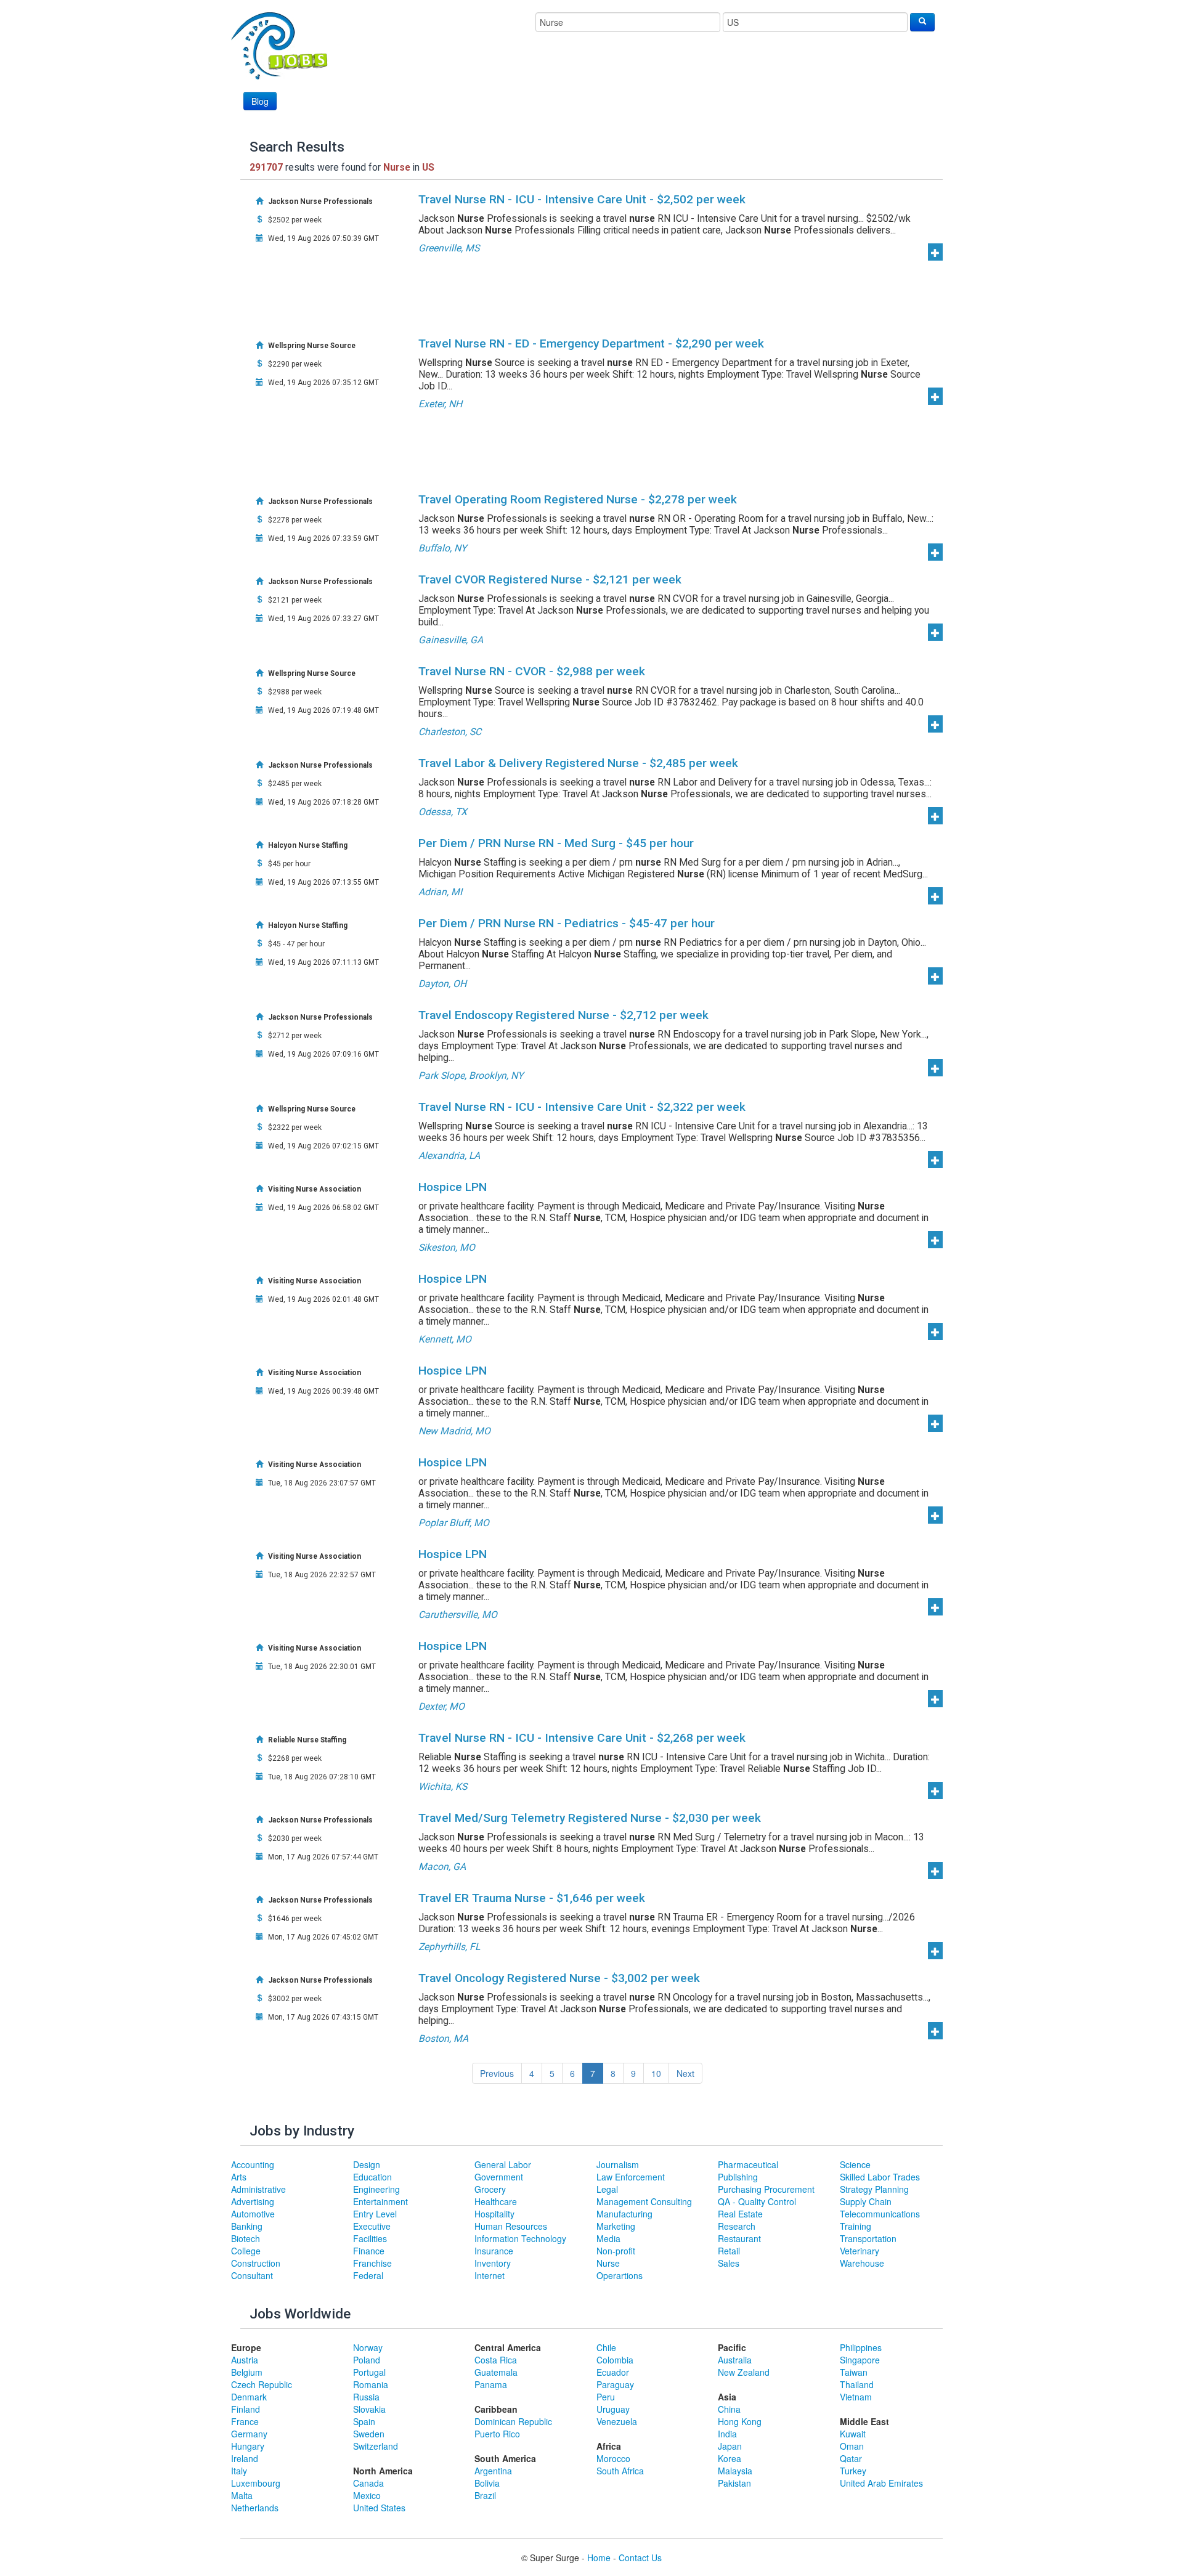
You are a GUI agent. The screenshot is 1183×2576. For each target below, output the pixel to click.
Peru (606, 2397)
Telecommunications (880, 2214)
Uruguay (613, 2409)
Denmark (249, 2397)
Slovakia (369, 2409)
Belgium (247, 2372)
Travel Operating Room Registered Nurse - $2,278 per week (578, 499)
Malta (242, 2495)
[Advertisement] (710, 78)
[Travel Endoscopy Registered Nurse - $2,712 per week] (935, 1068)
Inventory (493, 2263)
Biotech (246, 2238)
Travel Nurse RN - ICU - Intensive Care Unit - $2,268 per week (582, 1738)
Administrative (258, 2189)
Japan (730, 2446)
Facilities (370, 2238)
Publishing (738, 2177)
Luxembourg (256, 2483)
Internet (490, 2275)
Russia (366, 2397)
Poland (367, 2360)
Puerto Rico (497, 2434)
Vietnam (856, 2397)
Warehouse (862, 2263)
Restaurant (739, 2238)
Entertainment (380, 2201)
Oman (852, 2446)
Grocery (490, 2189)
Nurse (608, 2263)
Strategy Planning (874, 2189)
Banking (247, 2226)
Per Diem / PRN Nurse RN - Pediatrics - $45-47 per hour (567, 923)
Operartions (620, 2275)
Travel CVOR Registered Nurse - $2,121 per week (550, 579)
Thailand (857, 2384)
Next (685, 2073)
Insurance (494, 2251)
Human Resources (511, 2226)
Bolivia (487, 2483)
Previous (497, 2073)
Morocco (613, 2458)
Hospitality (494, 2214)
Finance (369, 2251)
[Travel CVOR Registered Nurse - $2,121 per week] (935, 632)
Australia (735, 2360)
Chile (606, 2347)
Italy (239, 2471)
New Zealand (744, 2372)
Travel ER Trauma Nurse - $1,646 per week (532, 1898)
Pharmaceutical (748, 2164)
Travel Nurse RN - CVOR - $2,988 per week (532, 671)
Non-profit (616, 2251)
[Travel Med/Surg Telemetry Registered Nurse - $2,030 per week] (935, 1871)
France (245, 2421)
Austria (245, 2360)
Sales (729, 2263)
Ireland (245, 2458)
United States (379, 2508)
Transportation (868, 2238)
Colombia (615, 2360)
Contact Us (640, 2558)
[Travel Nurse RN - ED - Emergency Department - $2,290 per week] (935, 396)
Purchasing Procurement (766, 2189)
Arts (239, 2177)
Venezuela (617, 2421)
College (246, 2251)
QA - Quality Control (757, 2201)
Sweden (369, 2434)
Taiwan (854, 2372)
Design (367, 2164)
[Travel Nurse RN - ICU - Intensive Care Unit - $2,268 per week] (935, 1790)
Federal (368, 2275)
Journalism (618, 2164)
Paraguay (615, 2384)
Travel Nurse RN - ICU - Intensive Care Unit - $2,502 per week (582, 199)
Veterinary (860, 2251)
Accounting (253, 2164)
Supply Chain (866, 2201)
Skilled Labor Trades (880, 2177)
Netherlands (255, 2508)
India (727, 2434)
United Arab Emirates (881, 2483)
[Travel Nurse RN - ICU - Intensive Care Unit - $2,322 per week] (935, 1160)
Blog (260, 101)
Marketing (616, 2226)
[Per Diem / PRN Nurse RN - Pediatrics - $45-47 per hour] (935, 976)
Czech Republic (262, 2384)
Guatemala (496, 2372)
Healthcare (496, 2201)
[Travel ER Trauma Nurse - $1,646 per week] (935, 1951)
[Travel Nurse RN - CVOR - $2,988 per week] (935, 724)
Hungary (248, 2446)
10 (656, 2073)
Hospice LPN (453, 1187)
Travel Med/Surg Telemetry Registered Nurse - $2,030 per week (590, 1818)
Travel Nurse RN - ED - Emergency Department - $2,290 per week (591, 343)
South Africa (620, 2471)
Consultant (252, 2275)
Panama (491, 2384)
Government (499, 2177)
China (729, 2409)
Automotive (253, 2214)
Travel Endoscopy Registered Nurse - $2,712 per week (563, 1015)
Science (855, 2164)
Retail (729, 2251)
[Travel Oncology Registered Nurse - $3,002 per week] (935, 2031)
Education (372, 2177)
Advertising (253, 2201)
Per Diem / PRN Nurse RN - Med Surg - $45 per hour (556, 843)
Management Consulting (644, 2201)
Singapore (860, 2360)
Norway (368, 2347)
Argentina (493, 2471)
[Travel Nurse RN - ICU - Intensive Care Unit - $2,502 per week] (935, 252)
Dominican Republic (513, 2421)
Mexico (367, 2495)
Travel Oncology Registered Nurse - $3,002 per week (559, 1978)
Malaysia (735, 2471)
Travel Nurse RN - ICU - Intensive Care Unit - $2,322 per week (582, 1107)
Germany (249, 2434)
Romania (371, 2384)
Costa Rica (496, 2360)
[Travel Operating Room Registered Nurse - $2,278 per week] (935, 552)
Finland (246, 2409)
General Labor (503, 2164)
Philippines (861, 2347)
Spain (364, 2421)
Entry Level (375, 2214)
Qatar (851, 2458)
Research (737, 2226)
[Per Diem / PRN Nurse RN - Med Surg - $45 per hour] (935, 896)
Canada (368, 2483)
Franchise (372, 2263)
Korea (730, 2458)
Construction (256, 2263)
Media (608, 2238)
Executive (372, 2226)
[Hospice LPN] (935, 1240)
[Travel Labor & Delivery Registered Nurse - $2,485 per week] (935, 816)
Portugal (369, 2372)
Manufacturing (624, 2214)
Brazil (485, 2495)
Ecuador (613, 2372)
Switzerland (376, 2446)
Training (856, 2226)
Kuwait (853, 2434)
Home (599, 2558)
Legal (607, 2189)
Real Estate (740, 2214)
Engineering (376, 2189)
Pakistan (734, 2483)
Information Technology (520, 2238)
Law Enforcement (631, 2177)
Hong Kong (740, 2421)
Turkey (853, 2471)
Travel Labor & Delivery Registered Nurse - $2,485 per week (578, 763)
